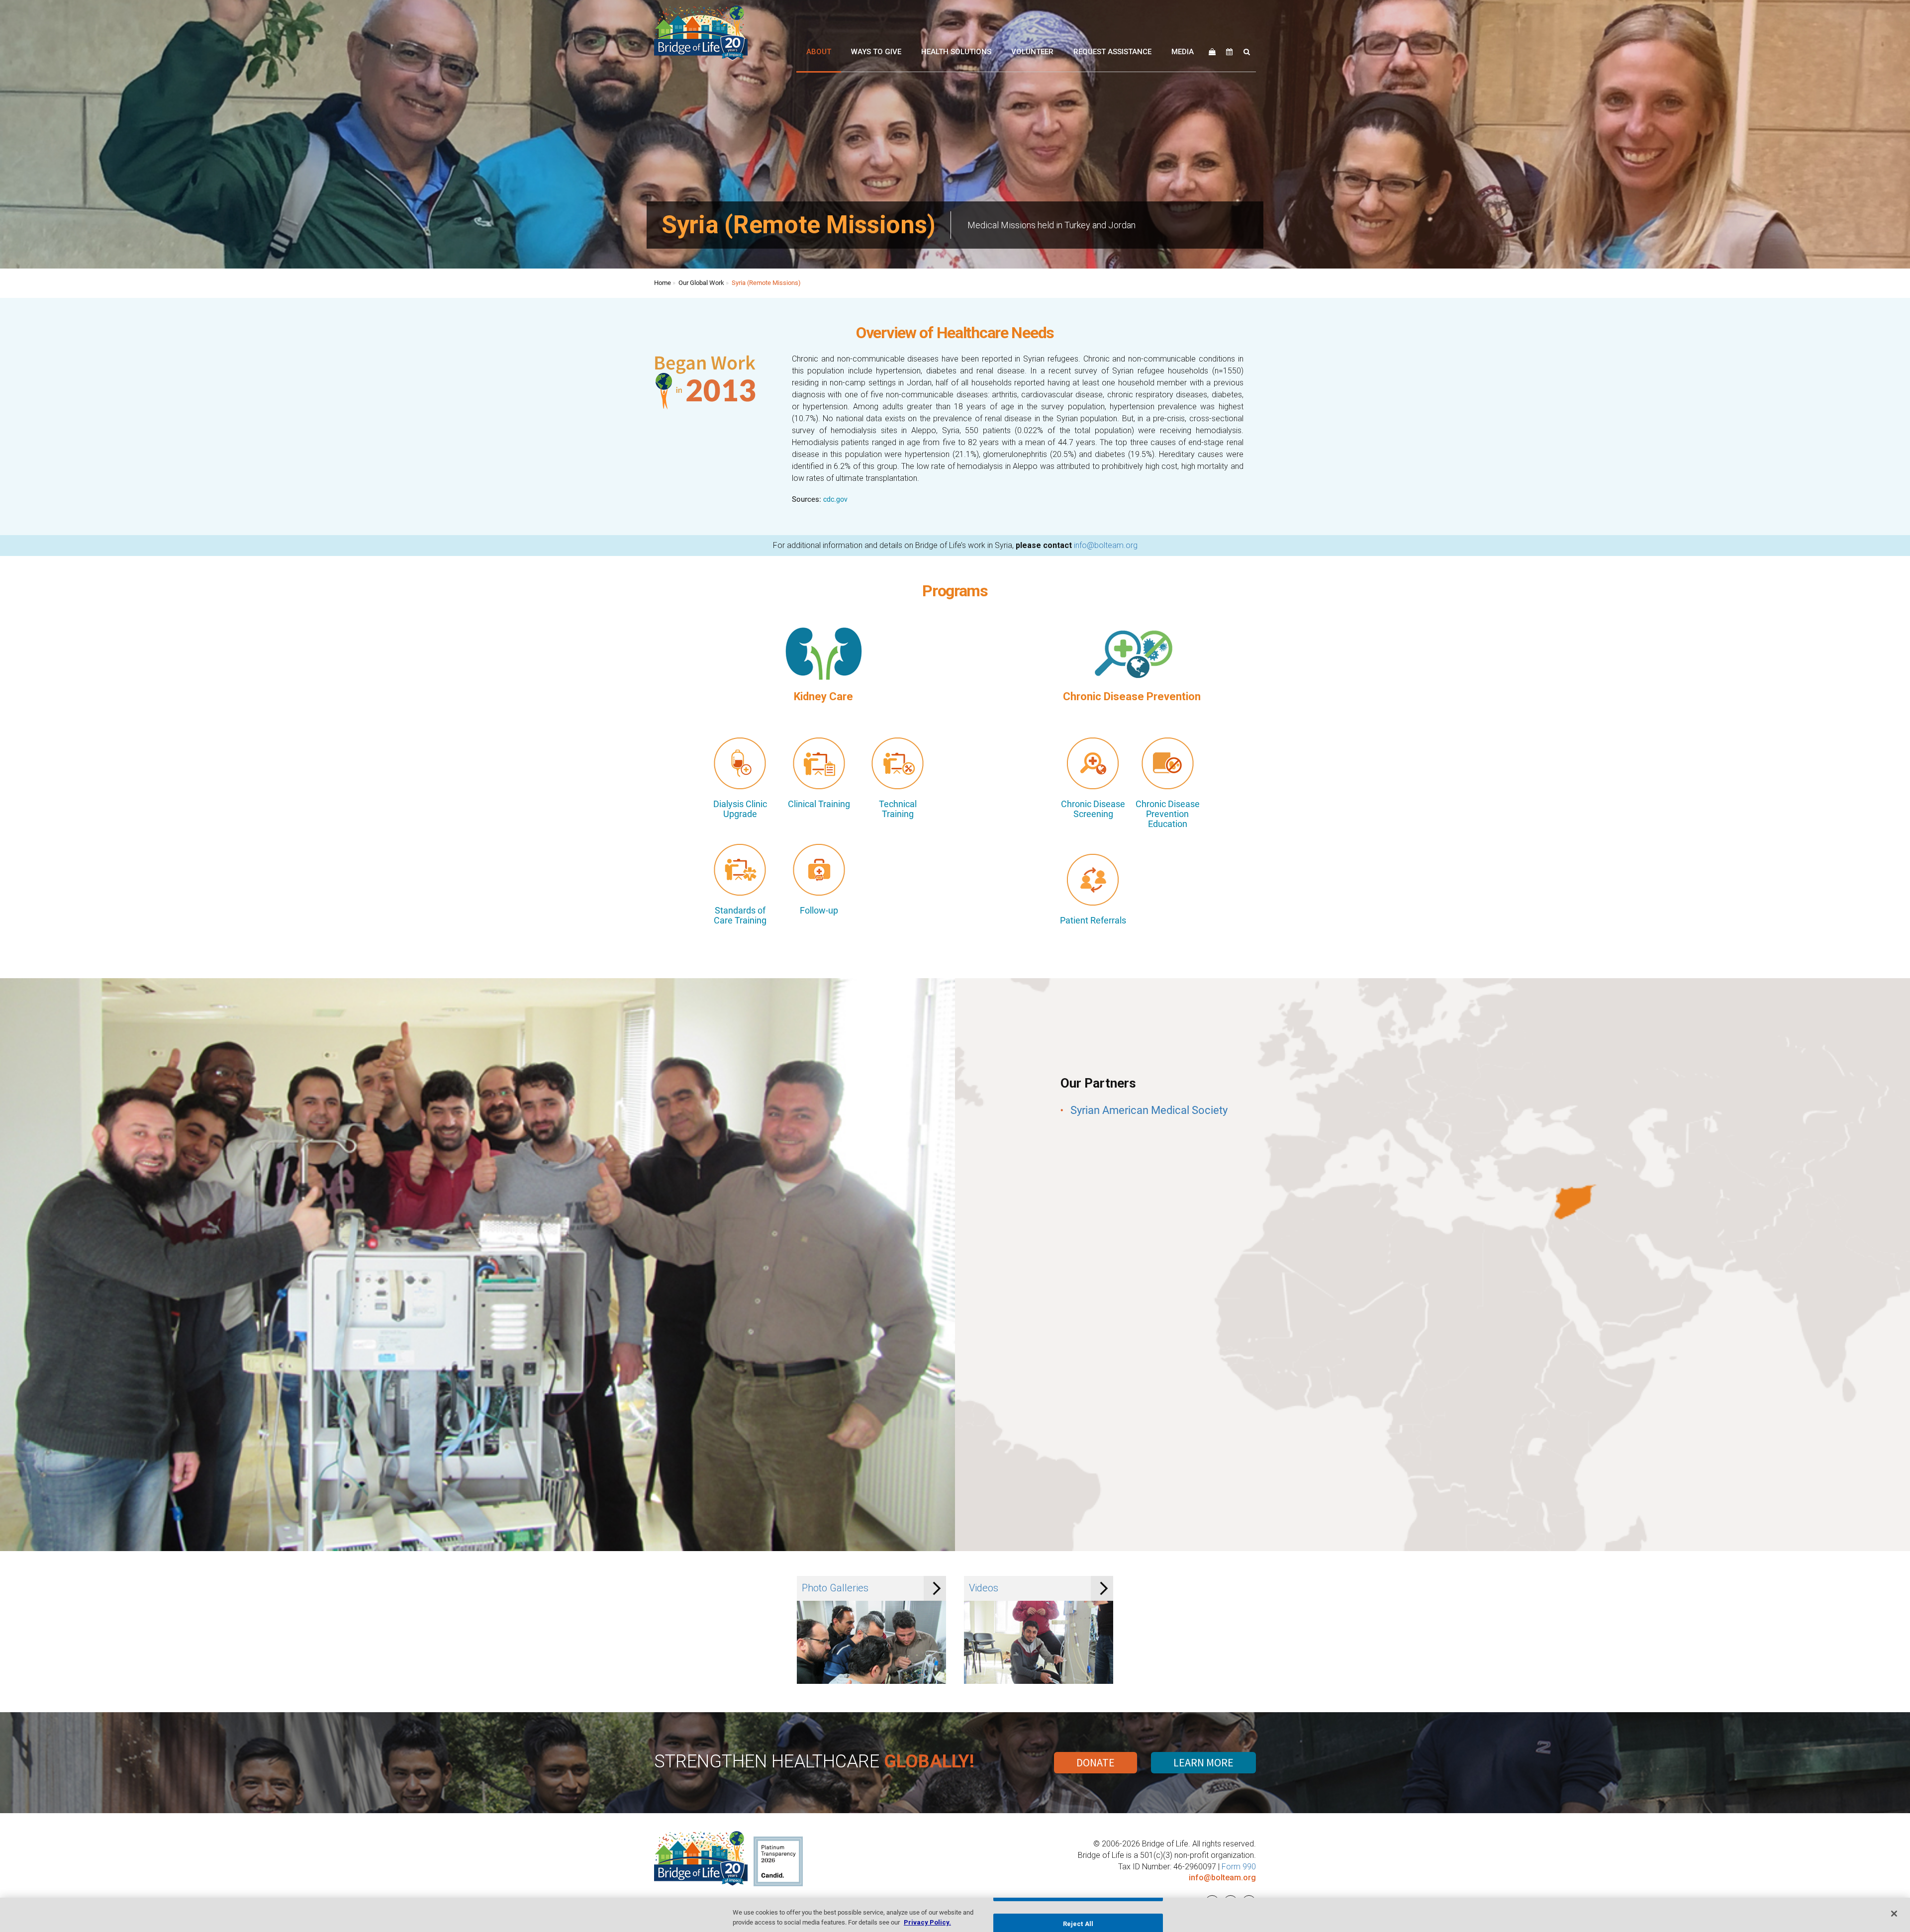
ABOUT (819, 52)
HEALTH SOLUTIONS (956, 52)
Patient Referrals (1093, 920)
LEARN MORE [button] (1203, 1762)
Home (663, 283)
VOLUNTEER (1032, 52)
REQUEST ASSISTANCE (1112, 52)
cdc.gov (835, 499)
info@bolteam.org (1106, 545)
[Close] (1894, 1914)
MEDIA (1183, 52)
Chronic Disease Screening (1093, 809)
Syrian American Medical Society (1149, 1110)
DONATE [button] (1096, 1762)
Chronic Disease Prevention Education (1168, 814)
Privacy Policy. (927, 1922)
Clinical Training (819, 804)
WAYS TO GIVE (876, 52)
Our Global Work (701, 283)
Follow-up (819, 911)
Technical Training (898, 809)
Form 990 (1239, 1867)
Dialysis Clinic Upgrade (740, 809)
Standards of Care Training (740, 916)
